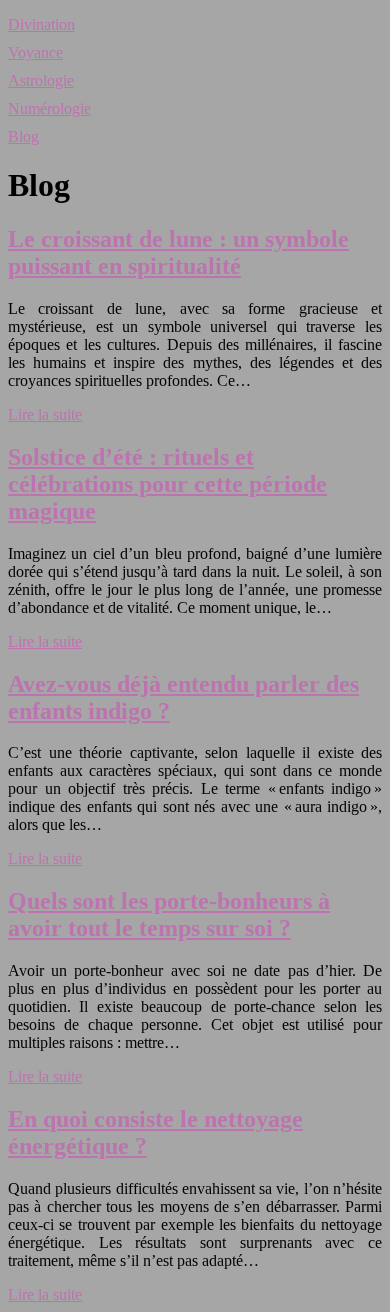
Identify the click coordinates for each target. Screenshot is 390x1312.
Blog (23, 136)
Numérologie (49, 108)
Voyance (35, 52)
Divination (41, 24)
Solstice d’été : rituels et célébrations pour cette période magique (167, 484)
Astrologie (41, 80)
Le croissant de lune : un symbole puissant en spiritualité (178, 252)
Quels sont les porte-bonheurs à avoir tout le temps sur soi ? (169, 914)
